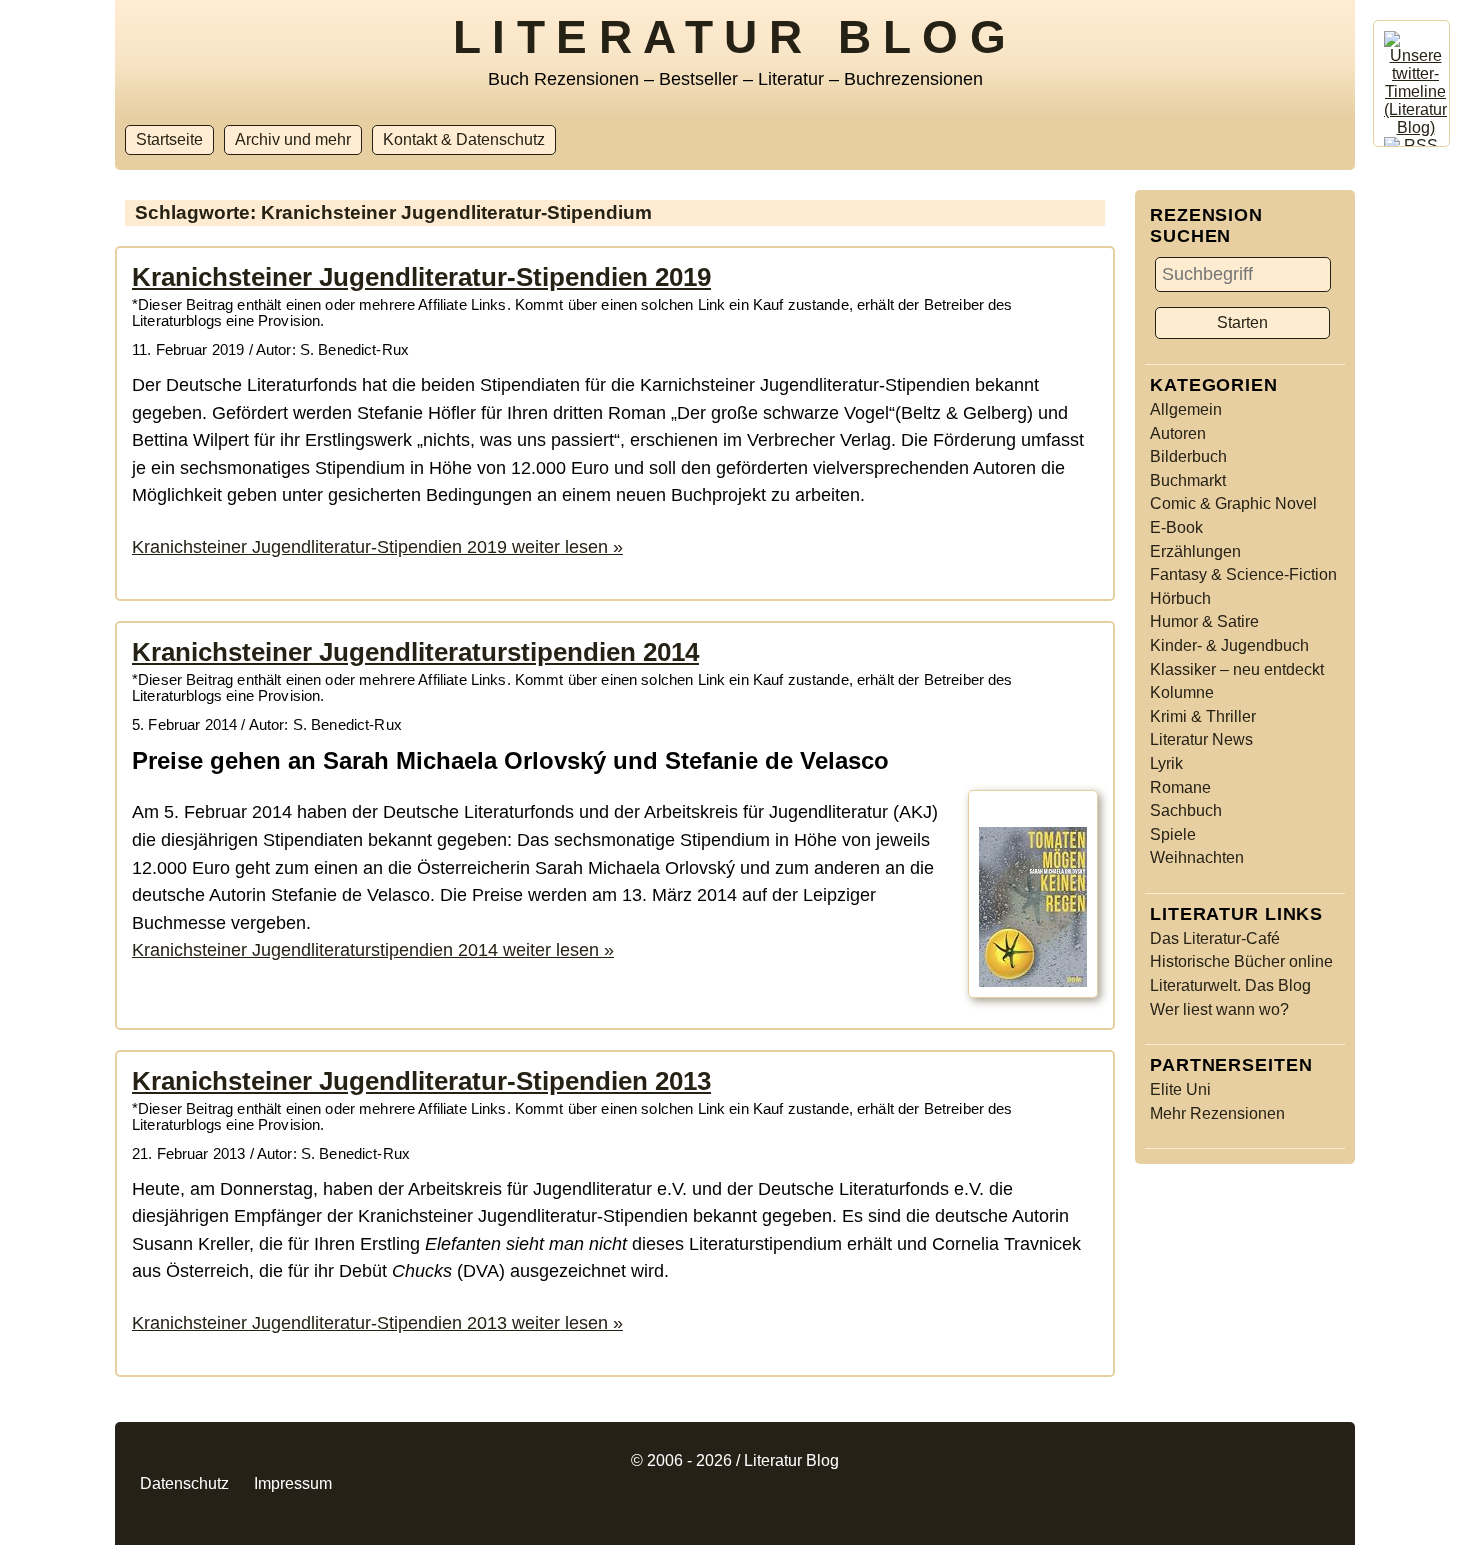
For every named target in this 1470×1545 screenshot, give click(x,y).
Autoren (1178, 433)
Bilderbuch (1188, 456)
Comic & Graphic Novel (1233, 503)
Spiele (1173, 834)
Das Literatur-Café (1215, 938)
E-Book (1176, 527)
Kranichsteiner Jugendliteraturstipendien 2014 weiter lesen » (373, 949)
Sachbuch (1186, 810)
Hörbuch (1180, 598)
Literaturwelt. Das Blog (1230, 985)
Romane (1180, 787)
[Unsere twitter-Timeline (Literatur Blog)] (1415, 127)
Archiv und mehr (293, 139)
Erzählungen (1195, 551)
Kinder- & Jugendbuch (1229, 645)
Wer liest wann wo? (1219, 1009)
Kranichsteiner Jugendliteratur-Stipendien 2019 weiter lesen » (377, 546)
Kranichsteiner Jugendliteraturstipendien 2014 (415, 652)
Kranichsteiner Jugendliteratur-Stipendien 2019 (421, 277)
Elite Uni (1180, 1089)
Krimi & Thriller (1203, 716)
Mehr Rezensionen (1217, 1113)
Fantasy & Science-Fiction (1243, 574)
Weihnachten (1197, 857)
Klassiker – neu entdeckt (1237, 669)
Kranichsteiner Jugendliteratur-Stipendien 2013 (421, 1081)
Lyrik (1166, 763)
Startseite (169, 139)
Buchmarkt (1188, 480)
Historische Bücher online (1241, 961)
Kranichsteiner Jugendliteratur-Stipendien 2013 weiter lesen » (377, 1322)
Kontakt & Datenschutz (464, 139)
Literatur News (1201, 739)
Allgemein (1186, 409)
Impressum (293, 1483)
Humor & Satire (1204, 621)
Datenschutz (184, 1483)
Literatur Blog (735, 37)
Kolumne (1182, 692)
